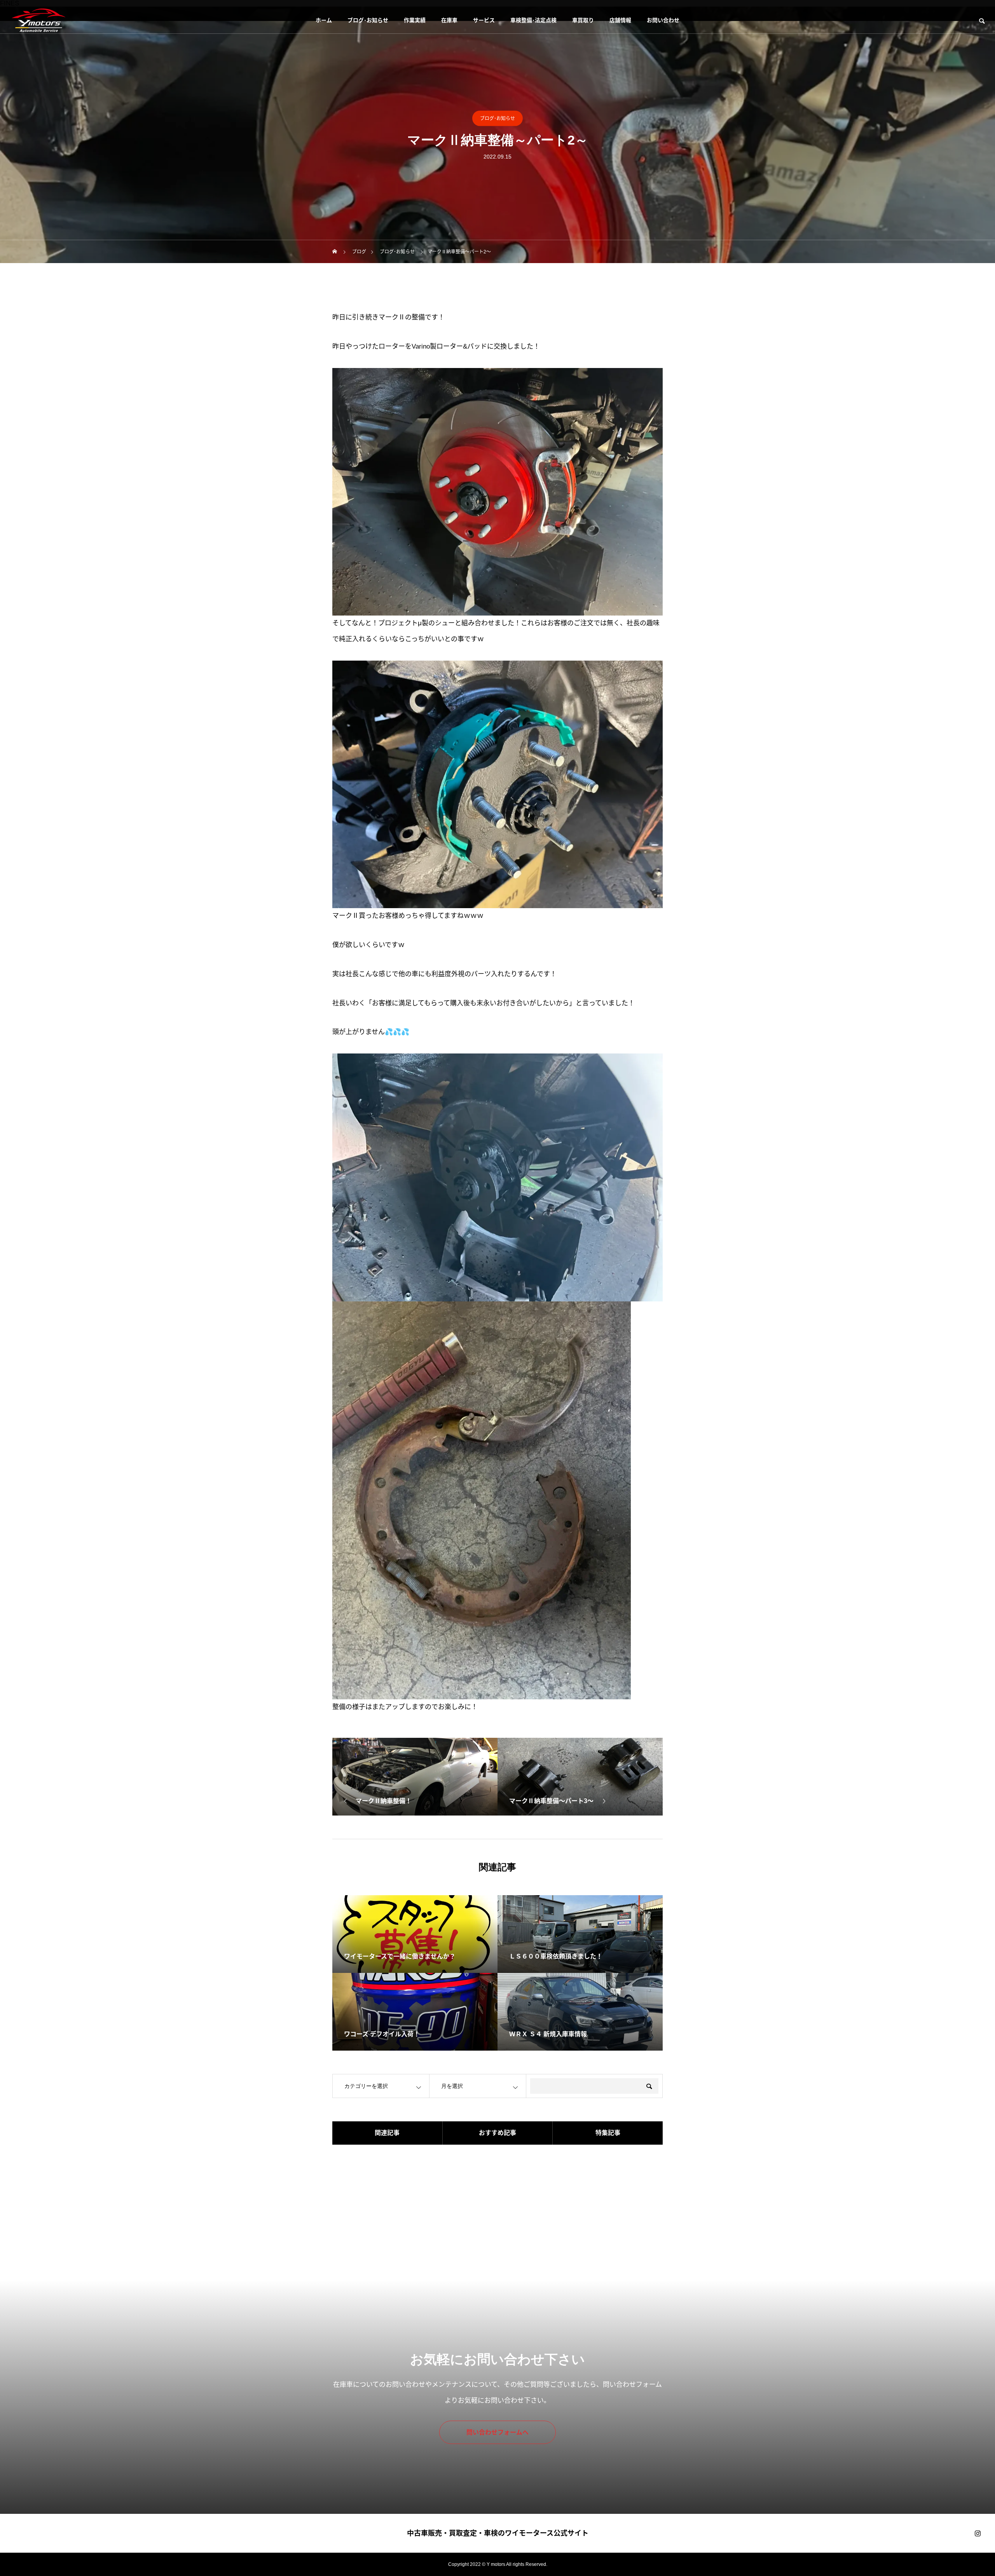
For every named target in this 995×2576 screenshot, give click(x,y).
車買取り (583, 20)
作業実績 (415, 20)
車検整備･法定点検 (533, 20)
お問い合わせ (663, 20)
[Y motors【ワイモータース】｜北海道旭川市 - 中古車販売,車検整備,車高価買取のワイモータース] (38, 20)
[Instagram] (978, 2533)
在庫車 (449, 20)
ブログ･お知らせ (368, 20)
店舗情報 (620, 20)
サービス (484, 20)
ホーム (324, 20)
